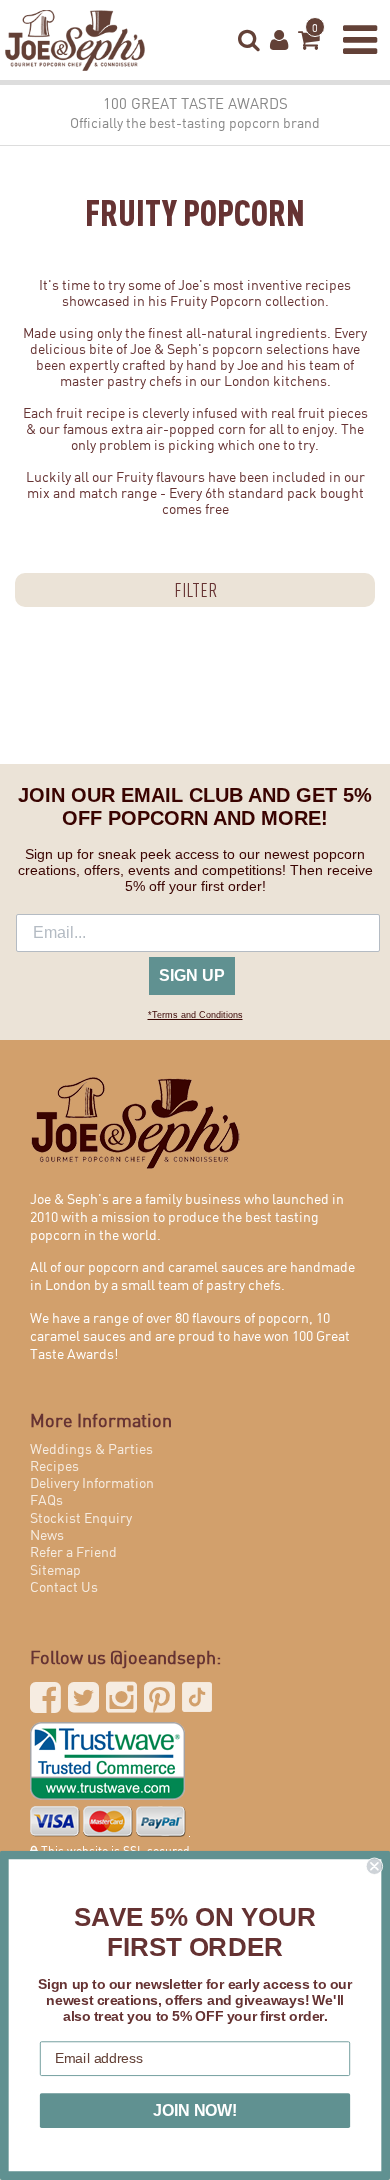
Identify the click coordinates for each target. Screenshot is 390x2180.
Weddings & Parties (91, 1450)
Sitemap (55, 1571)
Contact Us (64, 1588)
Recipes (54, 1467)
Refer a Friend (73, 1553)
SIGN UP (192, 975)
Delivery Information (92, 1484)
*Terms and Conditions (195, 1015)
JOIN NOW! (195, 2110)
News (47, 1536)
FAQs (46, 1501)
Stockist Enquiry (81, 1519)
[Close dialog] (374, 1866)
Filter (195, 589)
